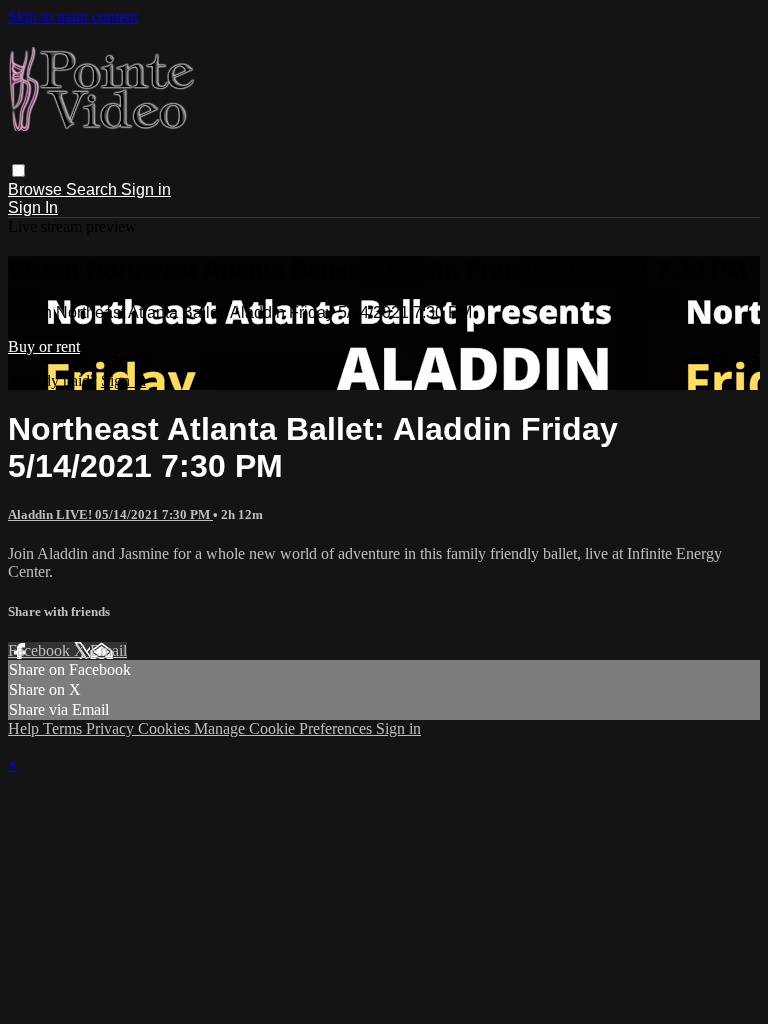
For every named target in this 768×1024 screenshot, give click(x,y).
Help (25, 728)
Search (93, 189)
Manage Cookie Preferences (285, 728)
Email (108, 650)
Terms (64, 728)
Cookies (166, 728)
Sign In (33, 207)
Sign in (146, 189)
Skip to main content (73, 16)
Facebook (41, 650)
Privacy (112, 728)
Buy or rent (44, 346)
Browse (37, 189)
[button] (18, 170)
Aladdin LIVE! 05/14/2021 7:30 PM (110, 514)
